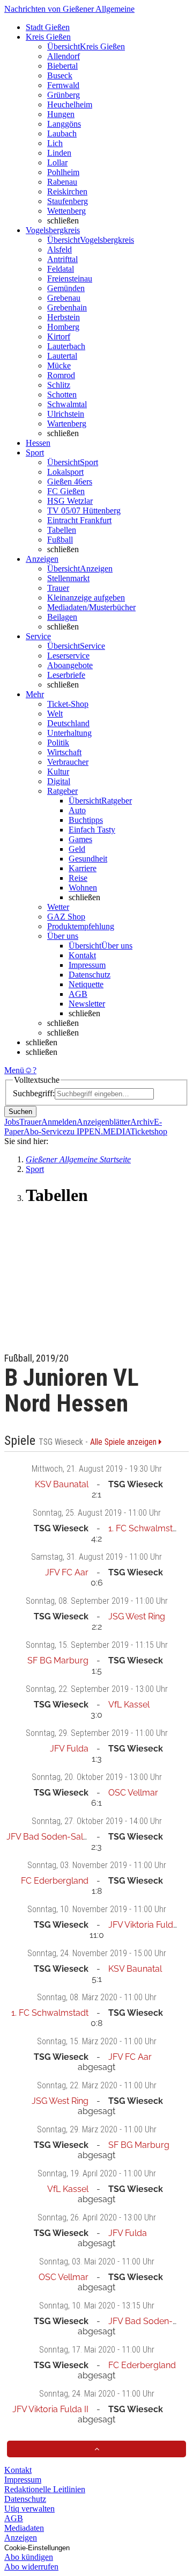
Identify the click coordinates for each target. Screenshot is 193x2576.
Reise (78, 878)
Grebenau (64, 298)
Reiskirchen (67, 191)
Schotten (62, 395)
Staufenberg (68, 201)
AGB (78, 994)
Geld (77, 849)
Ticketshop (149, 1131)
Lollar (57, 162)
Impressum (87, 965)
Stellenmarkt (68, 578)
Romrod (61, 375)
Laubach (62, 133)
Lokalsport (65, 472)
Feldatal (61, 269)
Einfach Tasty (92, 830)
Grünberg (64, 95)
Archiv (142, 1122)
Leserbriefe (66, 675)
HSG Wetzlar (70, 501)
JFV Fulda (69, 1749)
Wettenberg (66, 211)
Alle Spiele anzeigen (124, 1442)
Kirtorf (59, 337)
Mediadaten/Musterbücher (91, 607)
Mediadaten (24, 2528)
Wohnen (83, 888)
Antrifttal (62, 259)
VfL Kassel (129, 1705)
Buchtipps (86, 820)
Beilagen (62, 617)
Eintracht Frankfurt (79, 520)
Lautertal (62, 356)
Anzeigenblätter (103, 1122)
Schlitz (59, 385)
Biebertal (62, 66)
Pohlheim (63, 172)
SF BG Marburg (58, 1660)
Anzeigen (21, 2538)
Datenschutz (90, 975)
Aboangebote (70, 665)
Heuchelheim (70, 104)
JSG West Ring (137, 1616)
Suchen (20, 1112)
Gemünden (66, 288)
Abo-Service (45, 1131)
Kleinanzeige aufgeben (86, 598)
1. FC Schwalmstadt (147, 1528)
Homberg (63, 327)
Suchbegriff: (34, 1093)
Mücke (59, 366)
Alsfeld (60, 249)
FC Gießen (66, 491)
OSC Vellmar (133, 1793)
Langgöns (64, 124)
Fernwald (63, 85)
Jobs (12, 1122)
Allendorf (64, 56)
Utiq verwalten (29, 2509)
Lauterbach (66, 346)
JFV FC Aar (67, 1572)
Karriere (83, 868)
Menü (14, 1070)
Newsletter (87, 1004)
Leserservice (68, 656)
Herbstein (64, 317)
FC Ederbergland (55, 1881)
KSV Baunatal (62, 1484)
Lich (55, 143)
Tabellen (62, 530)
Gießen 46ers (70, 482)
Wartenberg (67, 424)
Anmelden (59, 1122)
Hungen (61, 114)
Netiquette (86, 984)
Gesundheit (88, 859)
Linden (59, 153)
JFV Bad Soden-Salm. (50, 1837)
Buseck (60, 75)
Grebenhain (67, 307)
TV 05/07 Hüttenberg (84, 511)
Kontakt (82, 955)
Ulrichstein (66, 414)
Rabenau (62, 182)
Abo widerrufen (31, 2567)
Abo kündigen (29, 2557)
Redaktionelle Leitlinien (45, 2489)
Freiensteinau (70, 278)
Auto (77, 810)
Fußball (60, 540)
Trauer (58, 588)
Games (80, 839)
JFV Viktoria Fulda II (146, 1925)
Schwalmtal (67, 404)
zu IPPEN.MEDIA (98, 1131)
